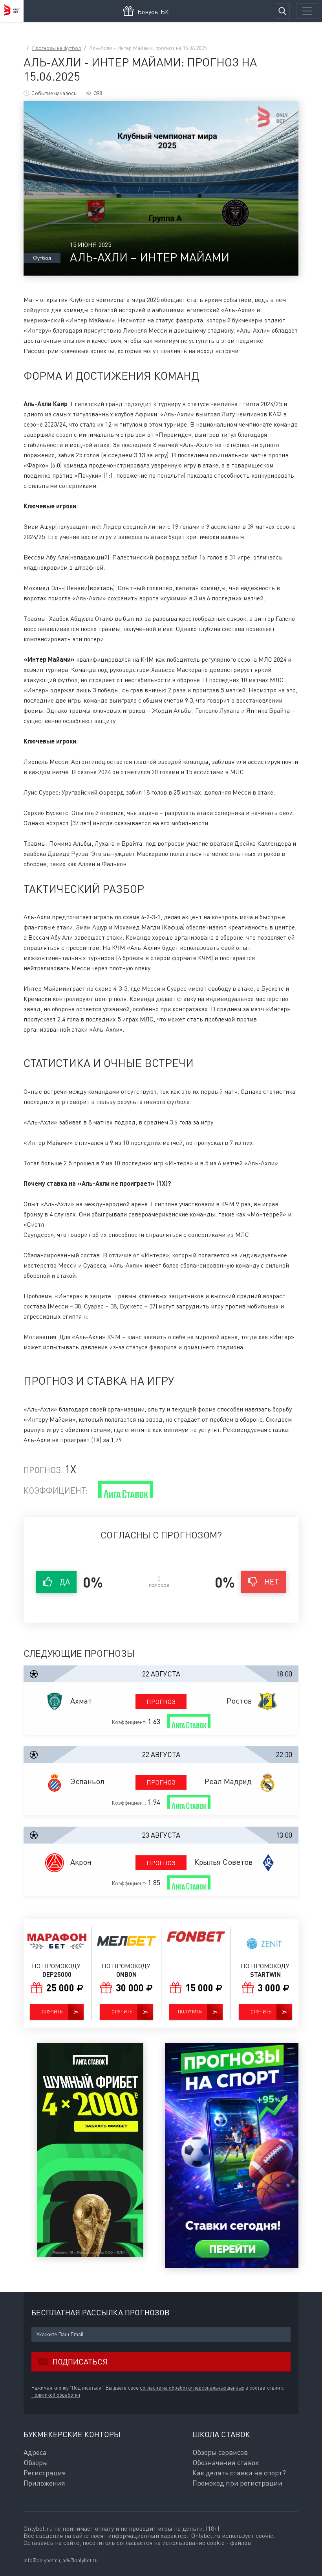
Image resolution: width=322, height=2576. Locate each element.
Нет (272, 1581)
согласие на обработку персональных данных (192, 2388)
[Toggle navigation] (307, 11)
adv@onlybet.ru (80, 2560)
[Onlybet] (12, 11)
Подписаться (80, 2362)
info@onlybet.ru (42, 2560)
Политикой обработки (56, 2395)
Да (65, 1581)
